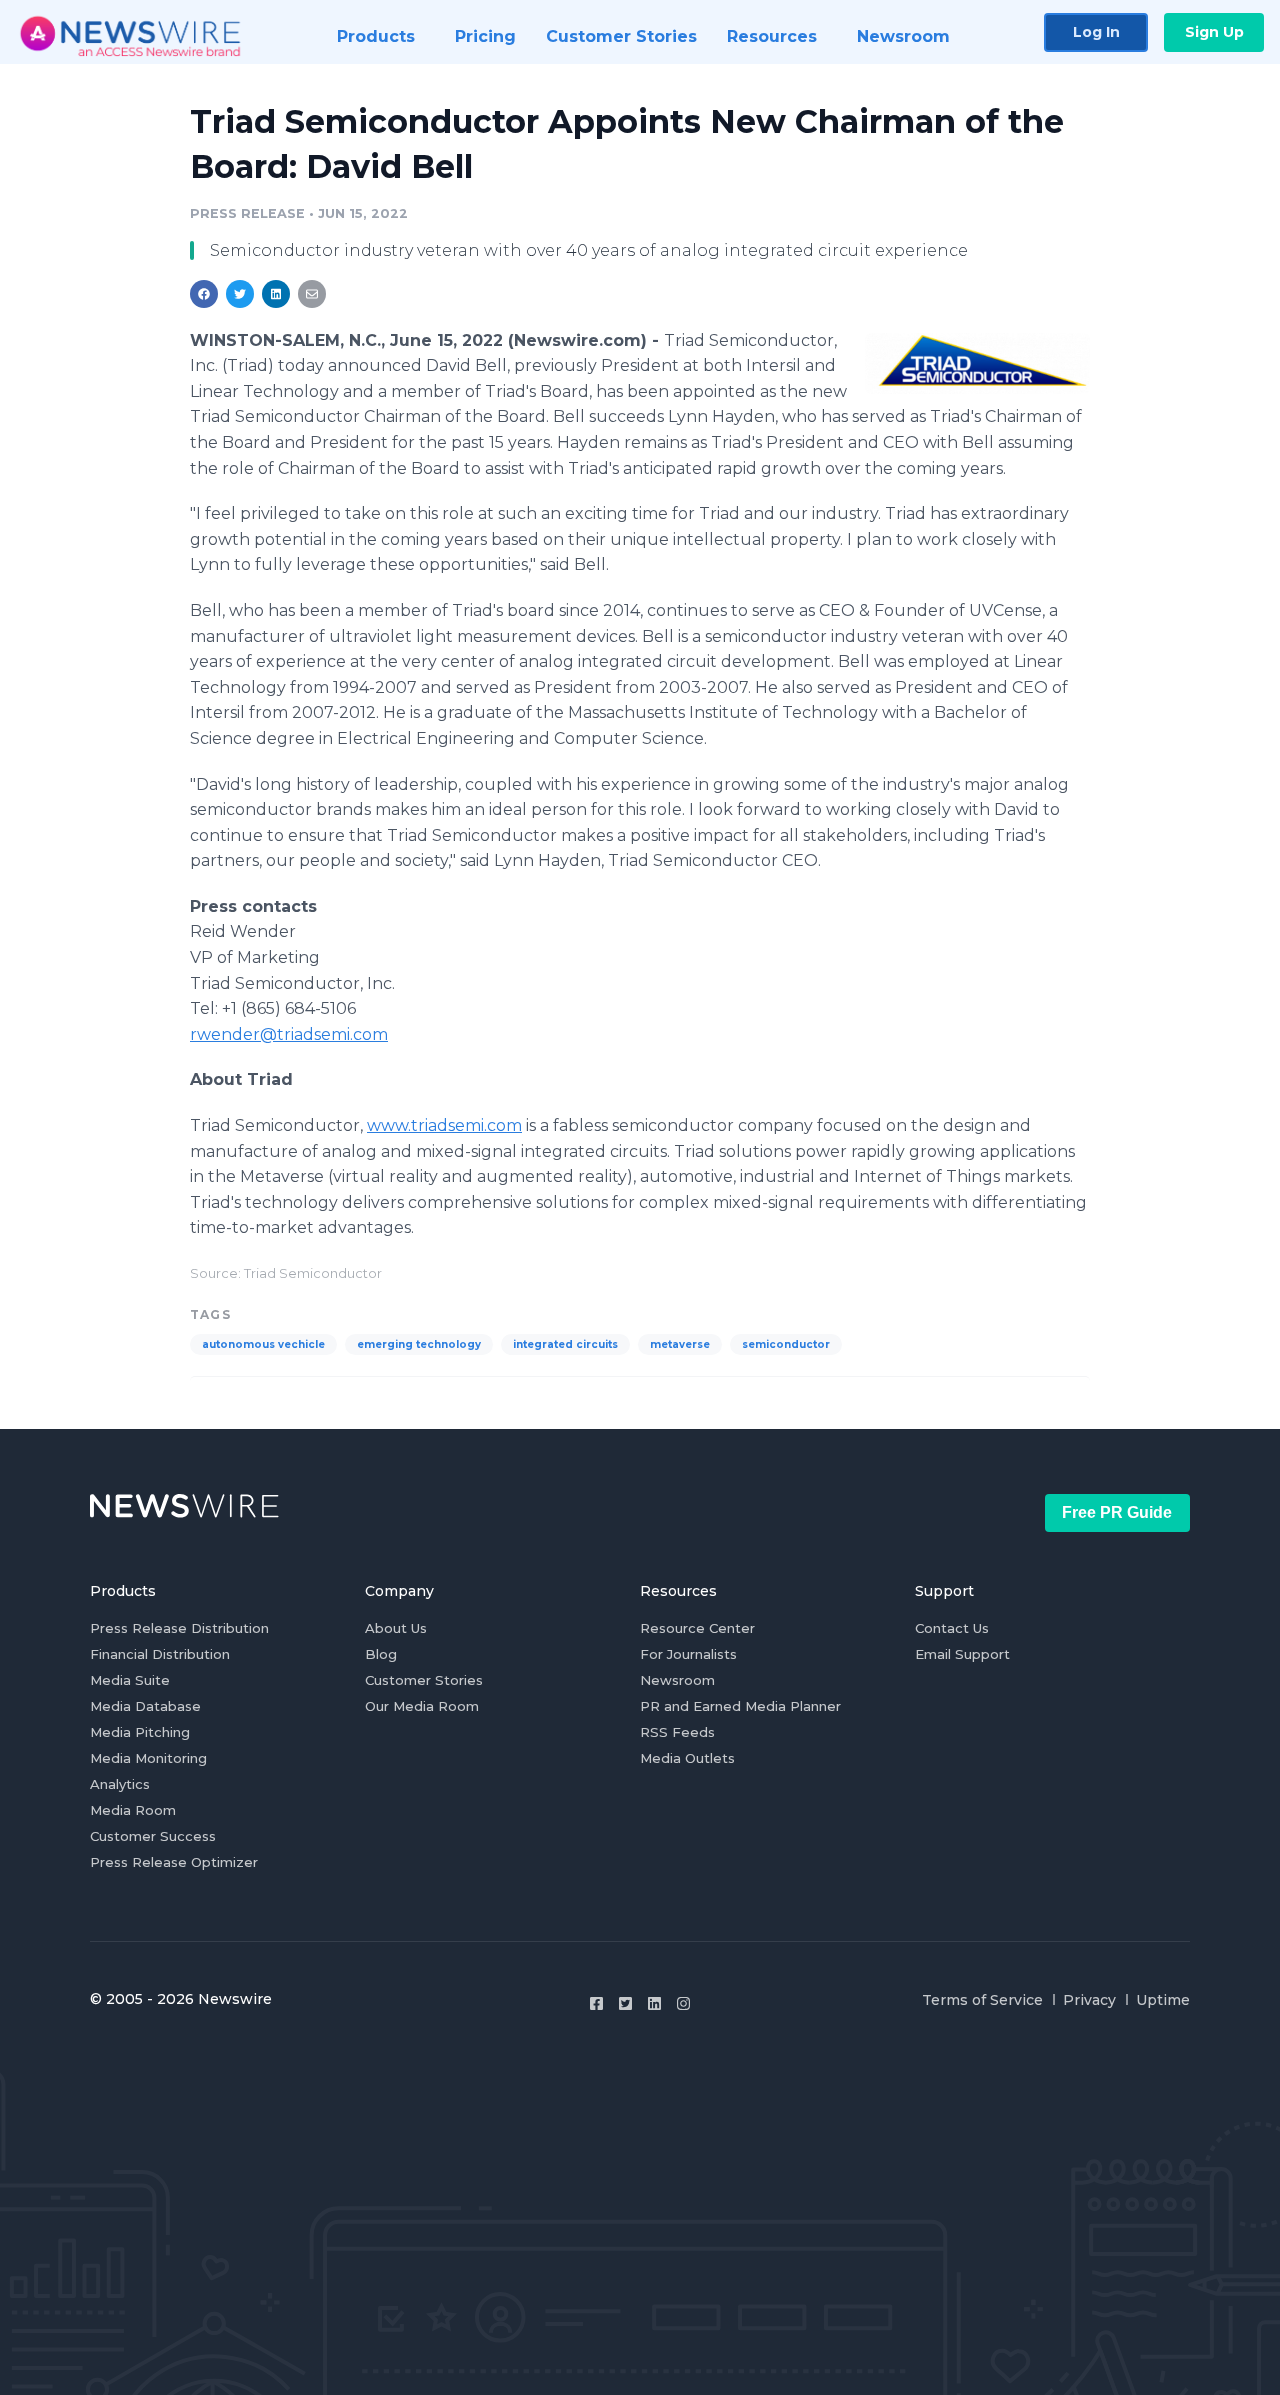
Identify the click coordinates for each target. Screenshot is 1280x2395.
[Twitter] (625, 2003)
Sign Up (1214, 32)
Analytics (120, 1784)
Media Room (133, 1810)
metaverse (680, 1344)
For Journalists (688, 1654)
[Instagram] (683, 2003)
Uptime (1163, 2000)
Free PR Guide (1117, 1512)
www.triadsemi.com (444, 1125)
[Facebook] (596, 2003)
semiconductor (786, 1344)
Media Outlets (687, 1758)
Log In (1096, 32)
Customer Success (153, 1836)
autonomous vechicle (263, 1344)
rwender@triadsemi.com (289, 1034)
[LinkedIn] (654, 2003)
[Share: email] (312, 294)
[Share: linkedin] (276, 294)
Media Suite (130, 1680)
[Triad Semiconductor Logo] (977, 363)
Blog (381, 1654)
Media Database (145, 1706)
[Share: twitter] (240, 294)
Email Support (962, 1654)
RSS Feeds (677, 1732)
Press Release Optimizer (174, 1862)
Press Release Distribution (179, 1628)
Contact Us (952, 1628)
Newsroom (677, 1680)
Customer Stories (424, 1680)
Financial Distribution (160, 1654)
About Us (396, 1628)
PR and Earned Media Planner (740, 1706)
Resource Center (697, 1628)
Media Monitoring (148, 1758)
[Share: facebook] (204, 294)
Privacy (1089, 2000)
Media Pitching (140, 1732)
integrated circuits (565, 1344)
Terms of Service (982, 2000)
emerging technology (419, 1344)
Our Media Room (422, 1706)
